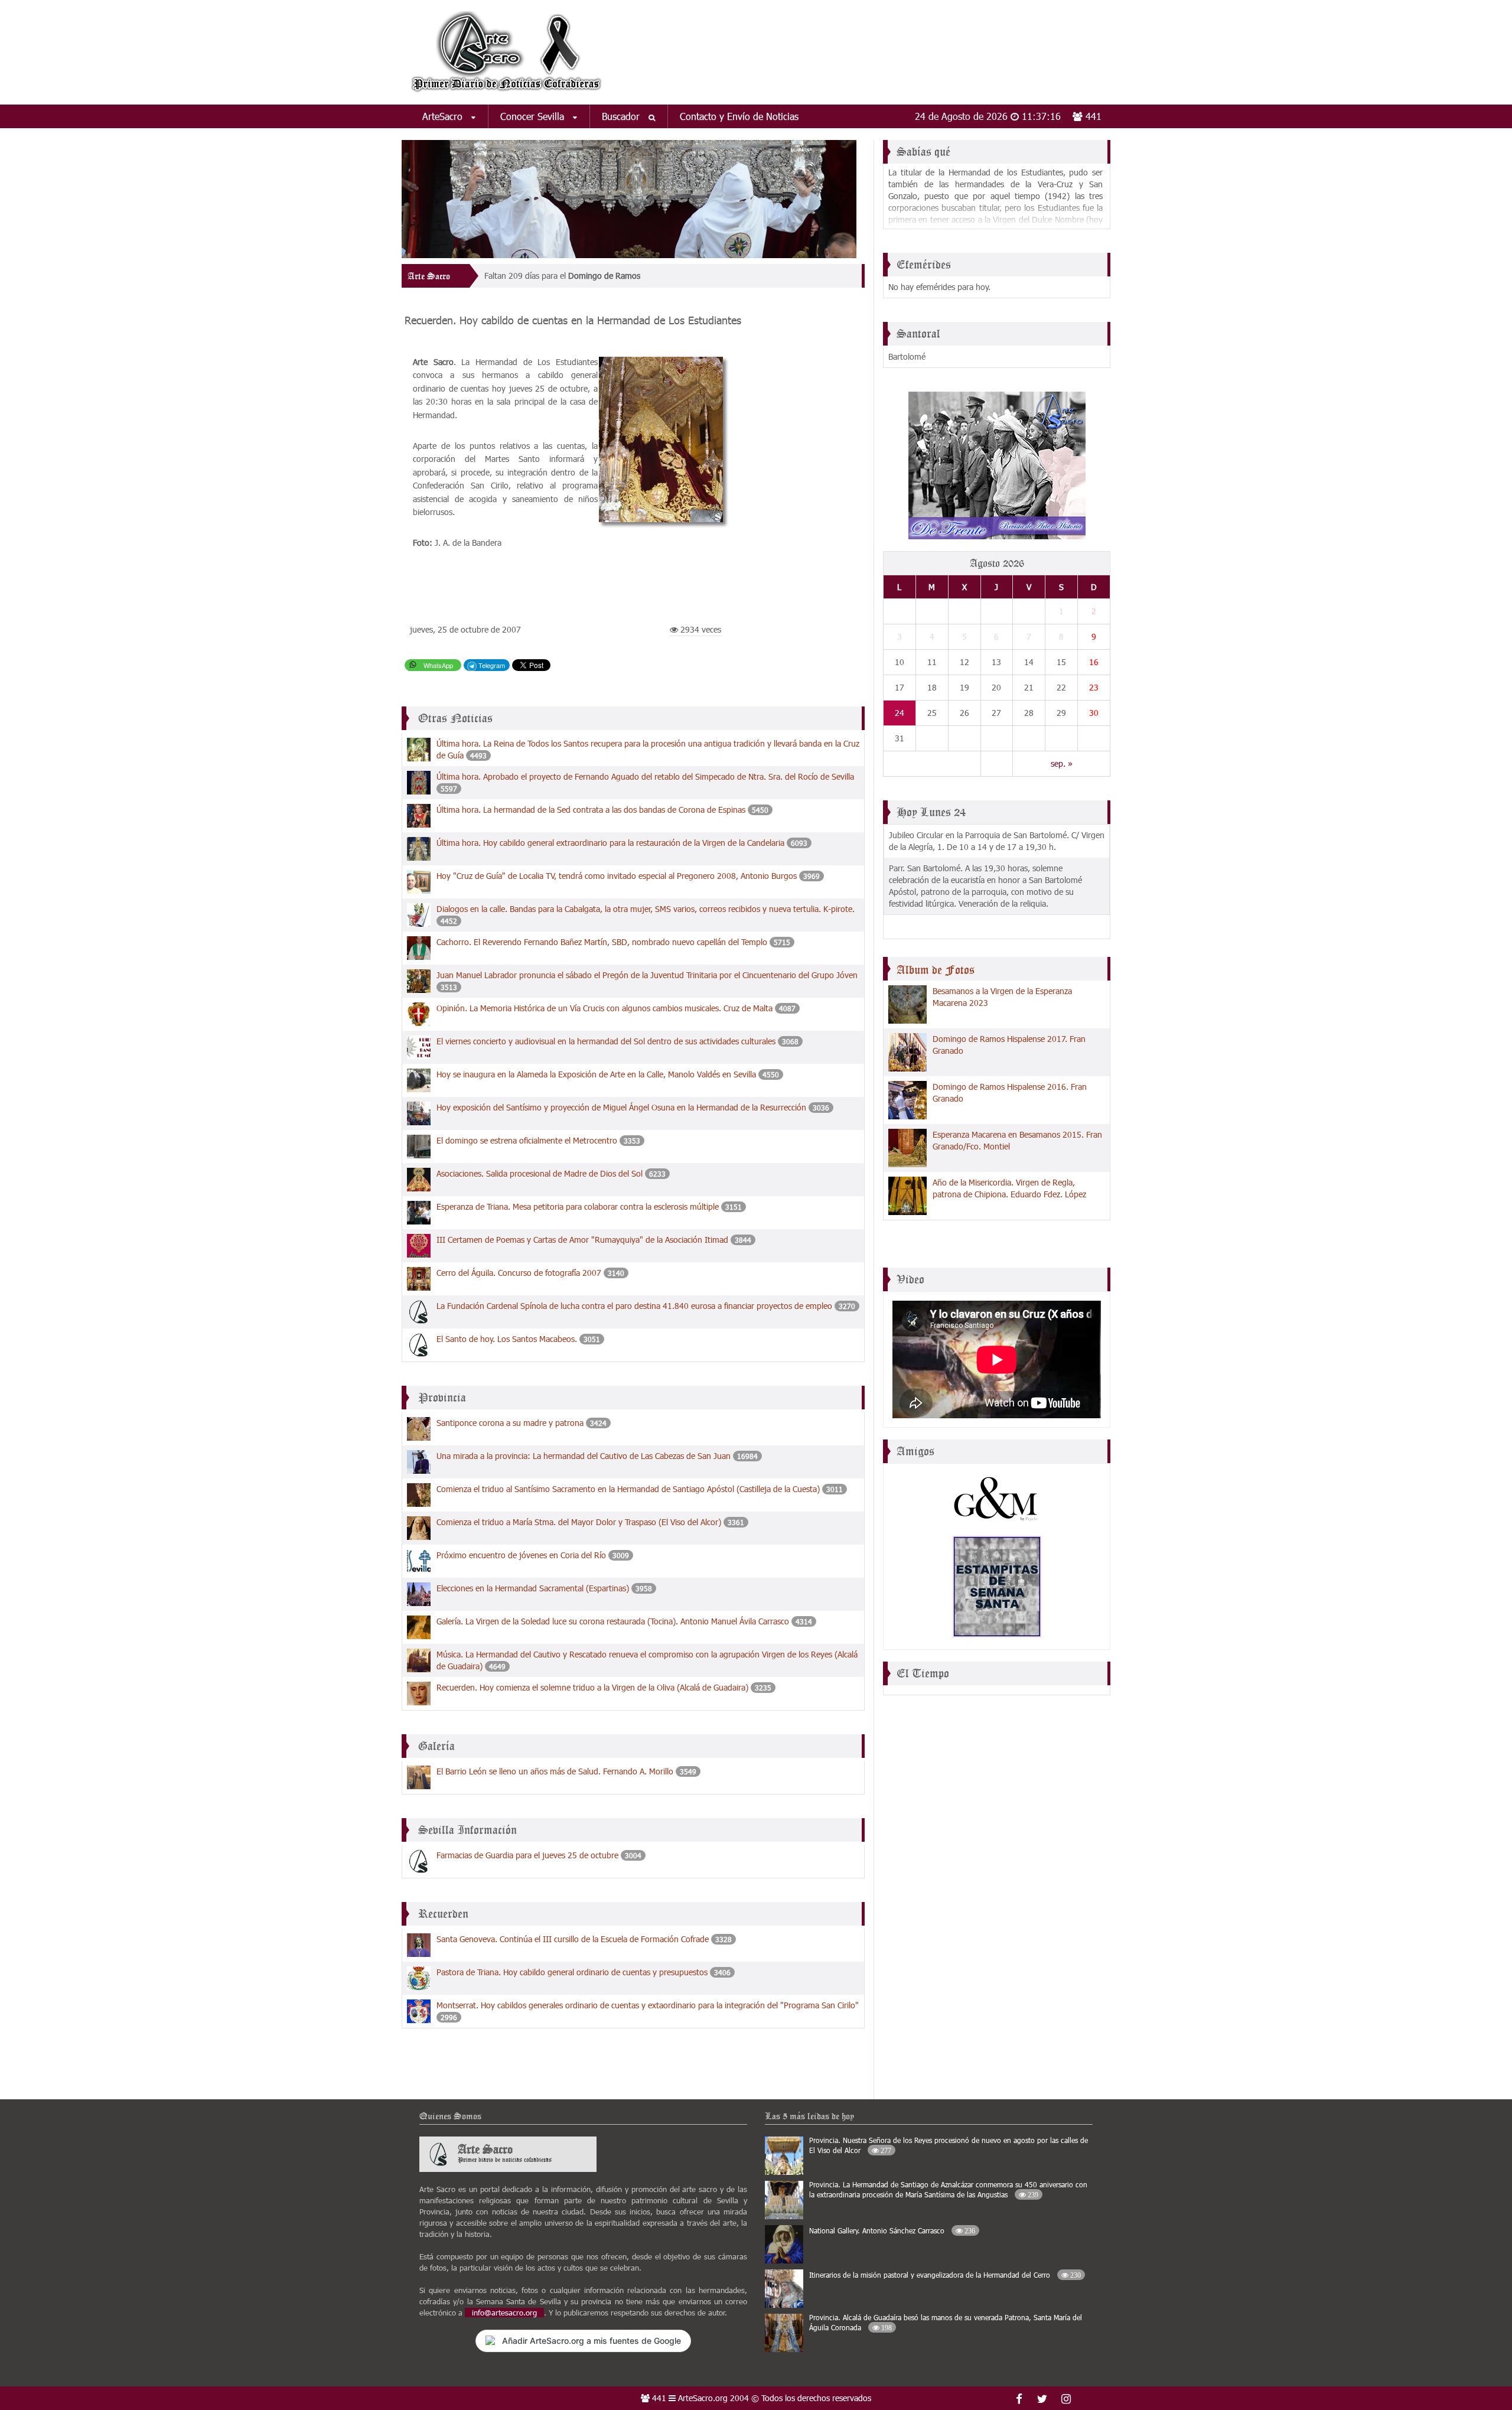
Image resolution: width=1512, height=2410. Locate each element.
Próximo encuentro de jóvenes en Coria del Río (521, 1555)
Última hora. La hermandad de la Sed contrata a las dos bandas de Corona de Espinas (591, 810)
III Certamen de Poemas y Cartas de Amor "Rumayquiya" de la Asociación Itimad (582, 1240)
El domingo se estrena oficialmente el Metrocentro (527, 1140)
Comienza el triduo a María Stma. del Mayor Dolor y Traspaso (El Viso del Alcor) (579, 1522)
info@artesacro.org (504, 2313)
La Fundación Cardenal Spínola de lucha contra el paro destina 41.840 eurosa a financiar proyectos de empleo (634, 1306)
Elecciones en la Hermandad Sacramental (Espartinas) (533, 1588)
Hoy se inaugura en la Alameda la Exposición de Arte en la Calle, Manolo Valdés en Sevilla (596, 1074)
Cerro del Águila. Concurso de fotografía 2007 (519, 1273)
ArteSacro (444, 116)
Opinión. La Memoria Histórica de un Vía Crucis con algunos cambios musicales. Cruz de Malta (605, 1008)
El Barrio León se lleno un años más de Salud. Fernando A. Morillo (555, 1771)
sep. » (1062, 763)
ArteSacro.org (703, 2398)
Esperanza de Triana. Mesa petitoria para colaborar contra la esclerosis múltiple (578, 1206)
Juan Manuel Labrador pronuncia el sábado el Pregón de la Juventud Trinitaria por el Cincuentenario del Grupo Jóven (647, 975)
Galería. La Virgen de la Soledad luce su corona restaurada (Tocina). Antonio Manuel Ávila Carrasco (613, 1621)
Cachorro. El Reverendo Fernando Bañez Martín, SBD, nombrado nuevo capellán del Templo (602, 942)
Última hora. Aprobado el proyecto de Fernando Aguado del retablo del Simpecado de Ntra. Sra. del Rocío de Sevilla (645, 776)
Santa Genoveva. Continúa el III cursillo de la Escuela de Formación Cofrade (573, 1939)
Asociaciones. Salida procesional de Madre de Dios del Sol (540, 1173)
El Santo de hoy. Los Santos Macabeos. (507, 1339)
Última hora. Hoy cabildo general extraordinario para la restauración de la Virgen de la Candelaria (610, 843)
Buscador (622, 116)
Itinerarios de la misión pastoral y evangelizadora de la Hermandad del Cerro (945, 2275)
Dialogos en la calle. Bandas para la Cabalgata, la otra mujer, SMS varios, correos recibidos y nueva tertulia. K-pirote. (646, 909)
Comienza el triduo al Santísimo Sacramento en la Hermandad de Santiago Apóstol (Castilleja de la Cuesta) (628, 1489)
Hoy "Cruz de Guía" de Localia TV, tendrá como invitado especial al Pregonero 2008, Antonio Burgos (618, 876)
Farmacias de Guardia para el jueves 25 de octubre (527, 1855)
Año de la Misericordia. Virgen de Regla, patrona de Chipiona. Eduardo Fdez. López (1009, 1188)
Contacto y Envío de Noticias (739, 116)
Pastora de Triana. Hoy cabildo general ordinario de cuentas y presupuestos (572, 1972)
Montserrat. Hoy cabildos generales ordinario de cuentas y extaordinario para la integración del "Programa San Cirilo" (648, 2005)
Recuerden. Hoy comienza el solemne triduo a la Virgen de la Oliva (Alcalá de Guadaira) (592, 1687)
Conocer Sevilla (534, 116)
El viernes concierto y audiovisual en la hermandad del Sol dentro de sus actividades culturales (606, 1041)
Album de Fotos (936, 970)
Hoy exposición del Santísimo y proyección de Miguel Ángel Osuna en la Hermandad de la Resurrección (623, 1107)
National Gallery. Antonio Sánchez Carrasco (892, 2230)
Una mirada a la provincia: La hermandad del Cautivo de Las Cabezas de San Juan (584, 1456)
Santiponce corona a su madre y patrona (510, 1423)
